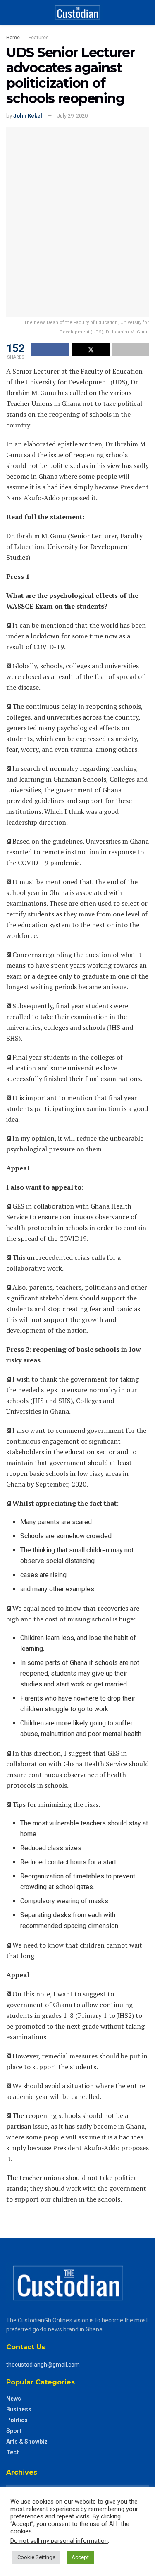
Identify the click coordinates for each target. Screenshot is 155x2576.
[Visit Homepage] (77, 12)
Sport (14, 2431)
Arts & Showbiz (27, 2442)
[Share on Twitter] (91, 350)
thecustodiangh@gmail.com (43, 2365)
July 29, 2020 (72, 116)
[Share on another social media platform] (130, 350)
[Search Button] (145, 12)
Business (19, 2409)
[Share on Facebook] (50, 350)
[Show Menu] (10, 12)
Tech (13, 2452)
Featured (39, 38)
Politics (17, 2420)
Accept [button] (80, 2557)
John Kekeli (29, 116)
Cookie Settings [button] (36, 2557)
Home (13, 38)
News (14, 2399)
